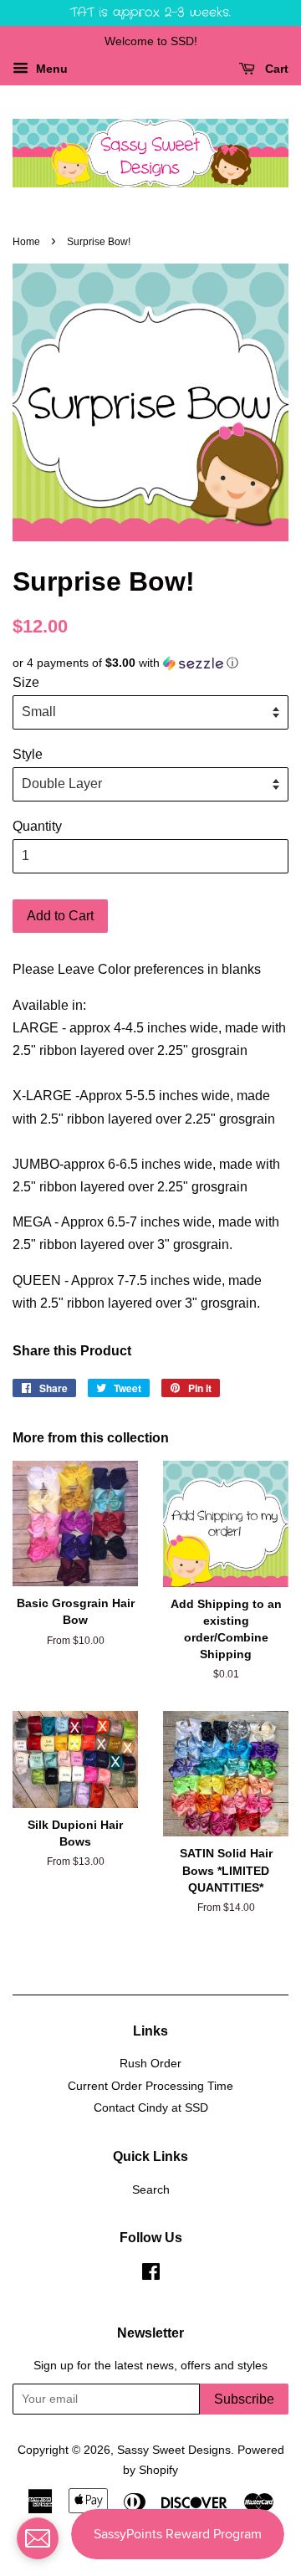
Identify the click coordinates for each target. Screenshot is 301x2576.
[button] (150, 663)
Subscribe (244, 2399)
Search (151, 2190)
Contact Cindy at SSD (151, 2108)
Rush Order (150, 2064)
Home (26, 242)
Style (28, 754)
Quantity (37, 826)
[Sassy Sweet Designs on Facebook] (151, 2275)
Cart (275, 69)
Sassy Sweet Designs (174, 2450)
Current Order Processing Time (150, 2086)
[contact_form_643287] (38, 2538)
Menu (50, 69)
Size (26, 682)
